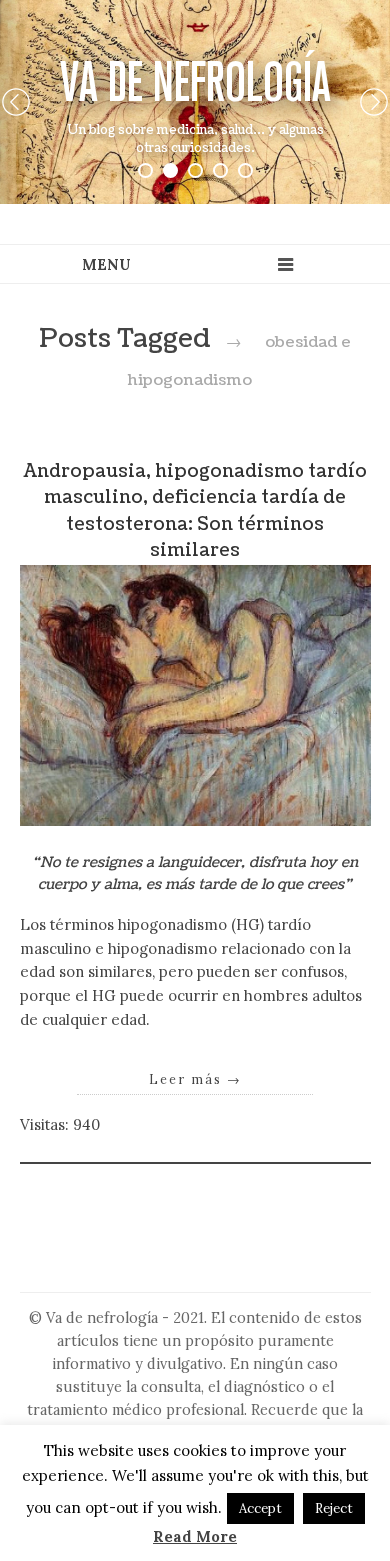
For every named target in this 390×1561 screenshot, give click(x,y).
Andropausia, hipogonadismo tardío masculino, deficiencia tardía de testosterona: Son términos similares (195, 511)
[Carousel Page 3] (195, 170)
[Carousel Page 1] (145, 170)
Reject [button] (334, 1508)
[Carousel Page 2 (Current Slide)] (170, 170)
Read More (195, 1536)
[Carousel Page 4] (220, 170)
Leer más (195, 1079)
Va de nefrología (195, 81)
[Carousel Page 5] (245, 170)
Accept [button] (260, 1508)
